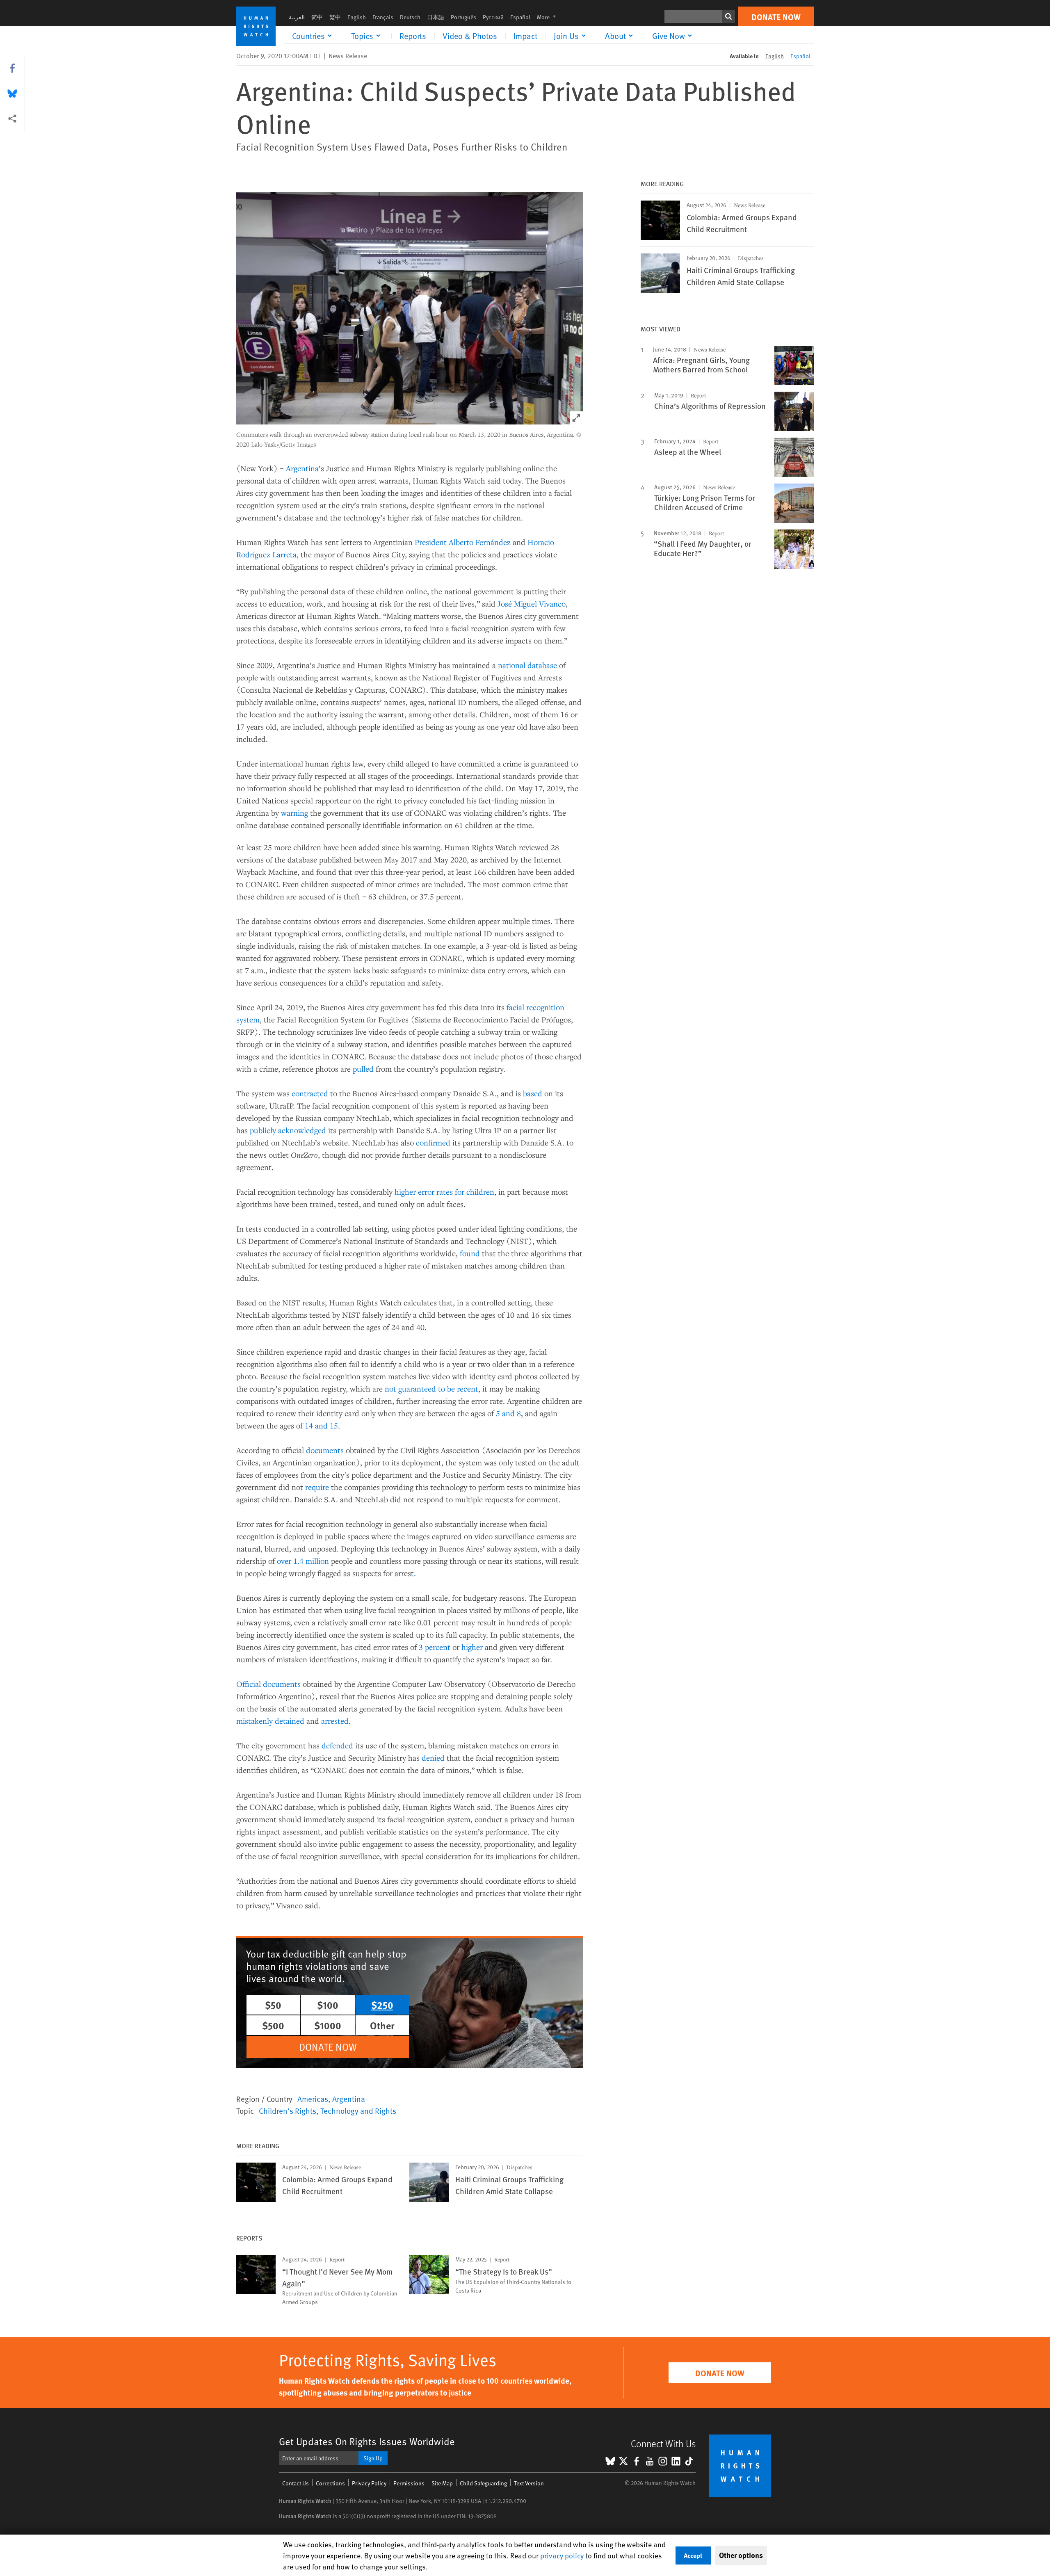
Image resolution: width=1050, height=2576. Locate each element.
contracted (310, 1093)
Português (463, 17)
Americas (313, 2099)
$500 (273, 2025)
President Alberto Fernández (463, 542)
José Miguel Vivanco (532, 604)
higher (472, 1647)
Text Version (529, 2483)
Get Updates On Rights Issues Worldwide (367, 2441)
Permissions (409, 2483)
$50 (273, 2005)
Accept (693, 2555)
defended (337, 1745)
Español (520, 17)
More (549, 17)
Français (383, 17)
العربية (297, 17)
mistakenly (255, 1721)
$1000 (328, 2025)
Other (382, 2025)
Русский (493, 17)
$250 (382, 2005)
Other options (741, 2555)
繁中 (335, 17)
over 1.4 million (303, 1561)
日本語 (436, 17)
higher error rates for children (444, 1192)
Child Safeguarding (483, 2483)
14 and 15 (321, 1425)
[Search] (728, 16)
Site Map (442, 2483)
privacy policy (562, 2555)
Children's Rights (288, 2111)
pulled (363, 1069)
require (317, 1487)
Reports (413, 36)
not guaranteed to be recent (431, 1388)
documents (325, 1450)
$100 (328, 2005)
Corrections (330, 2483)
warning (294, 813)
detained (290, 1721)
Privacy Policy (369, 2483)
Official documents (268, 1684)
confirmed (433, 1142)
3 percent (435, 1647)
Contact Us (296, 2483)
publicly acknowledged (288, 1130)
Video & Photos (470, 36)
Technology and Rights (358, 2111)
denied (433, 1758)
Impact (525, 36)
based (533, 1093)
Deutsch (410, 17)
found (470, 1253)
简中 (317, 17)
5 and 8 (508, 1413)
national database (527, 665)
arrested (335, 1721)
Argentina (302, 468)
